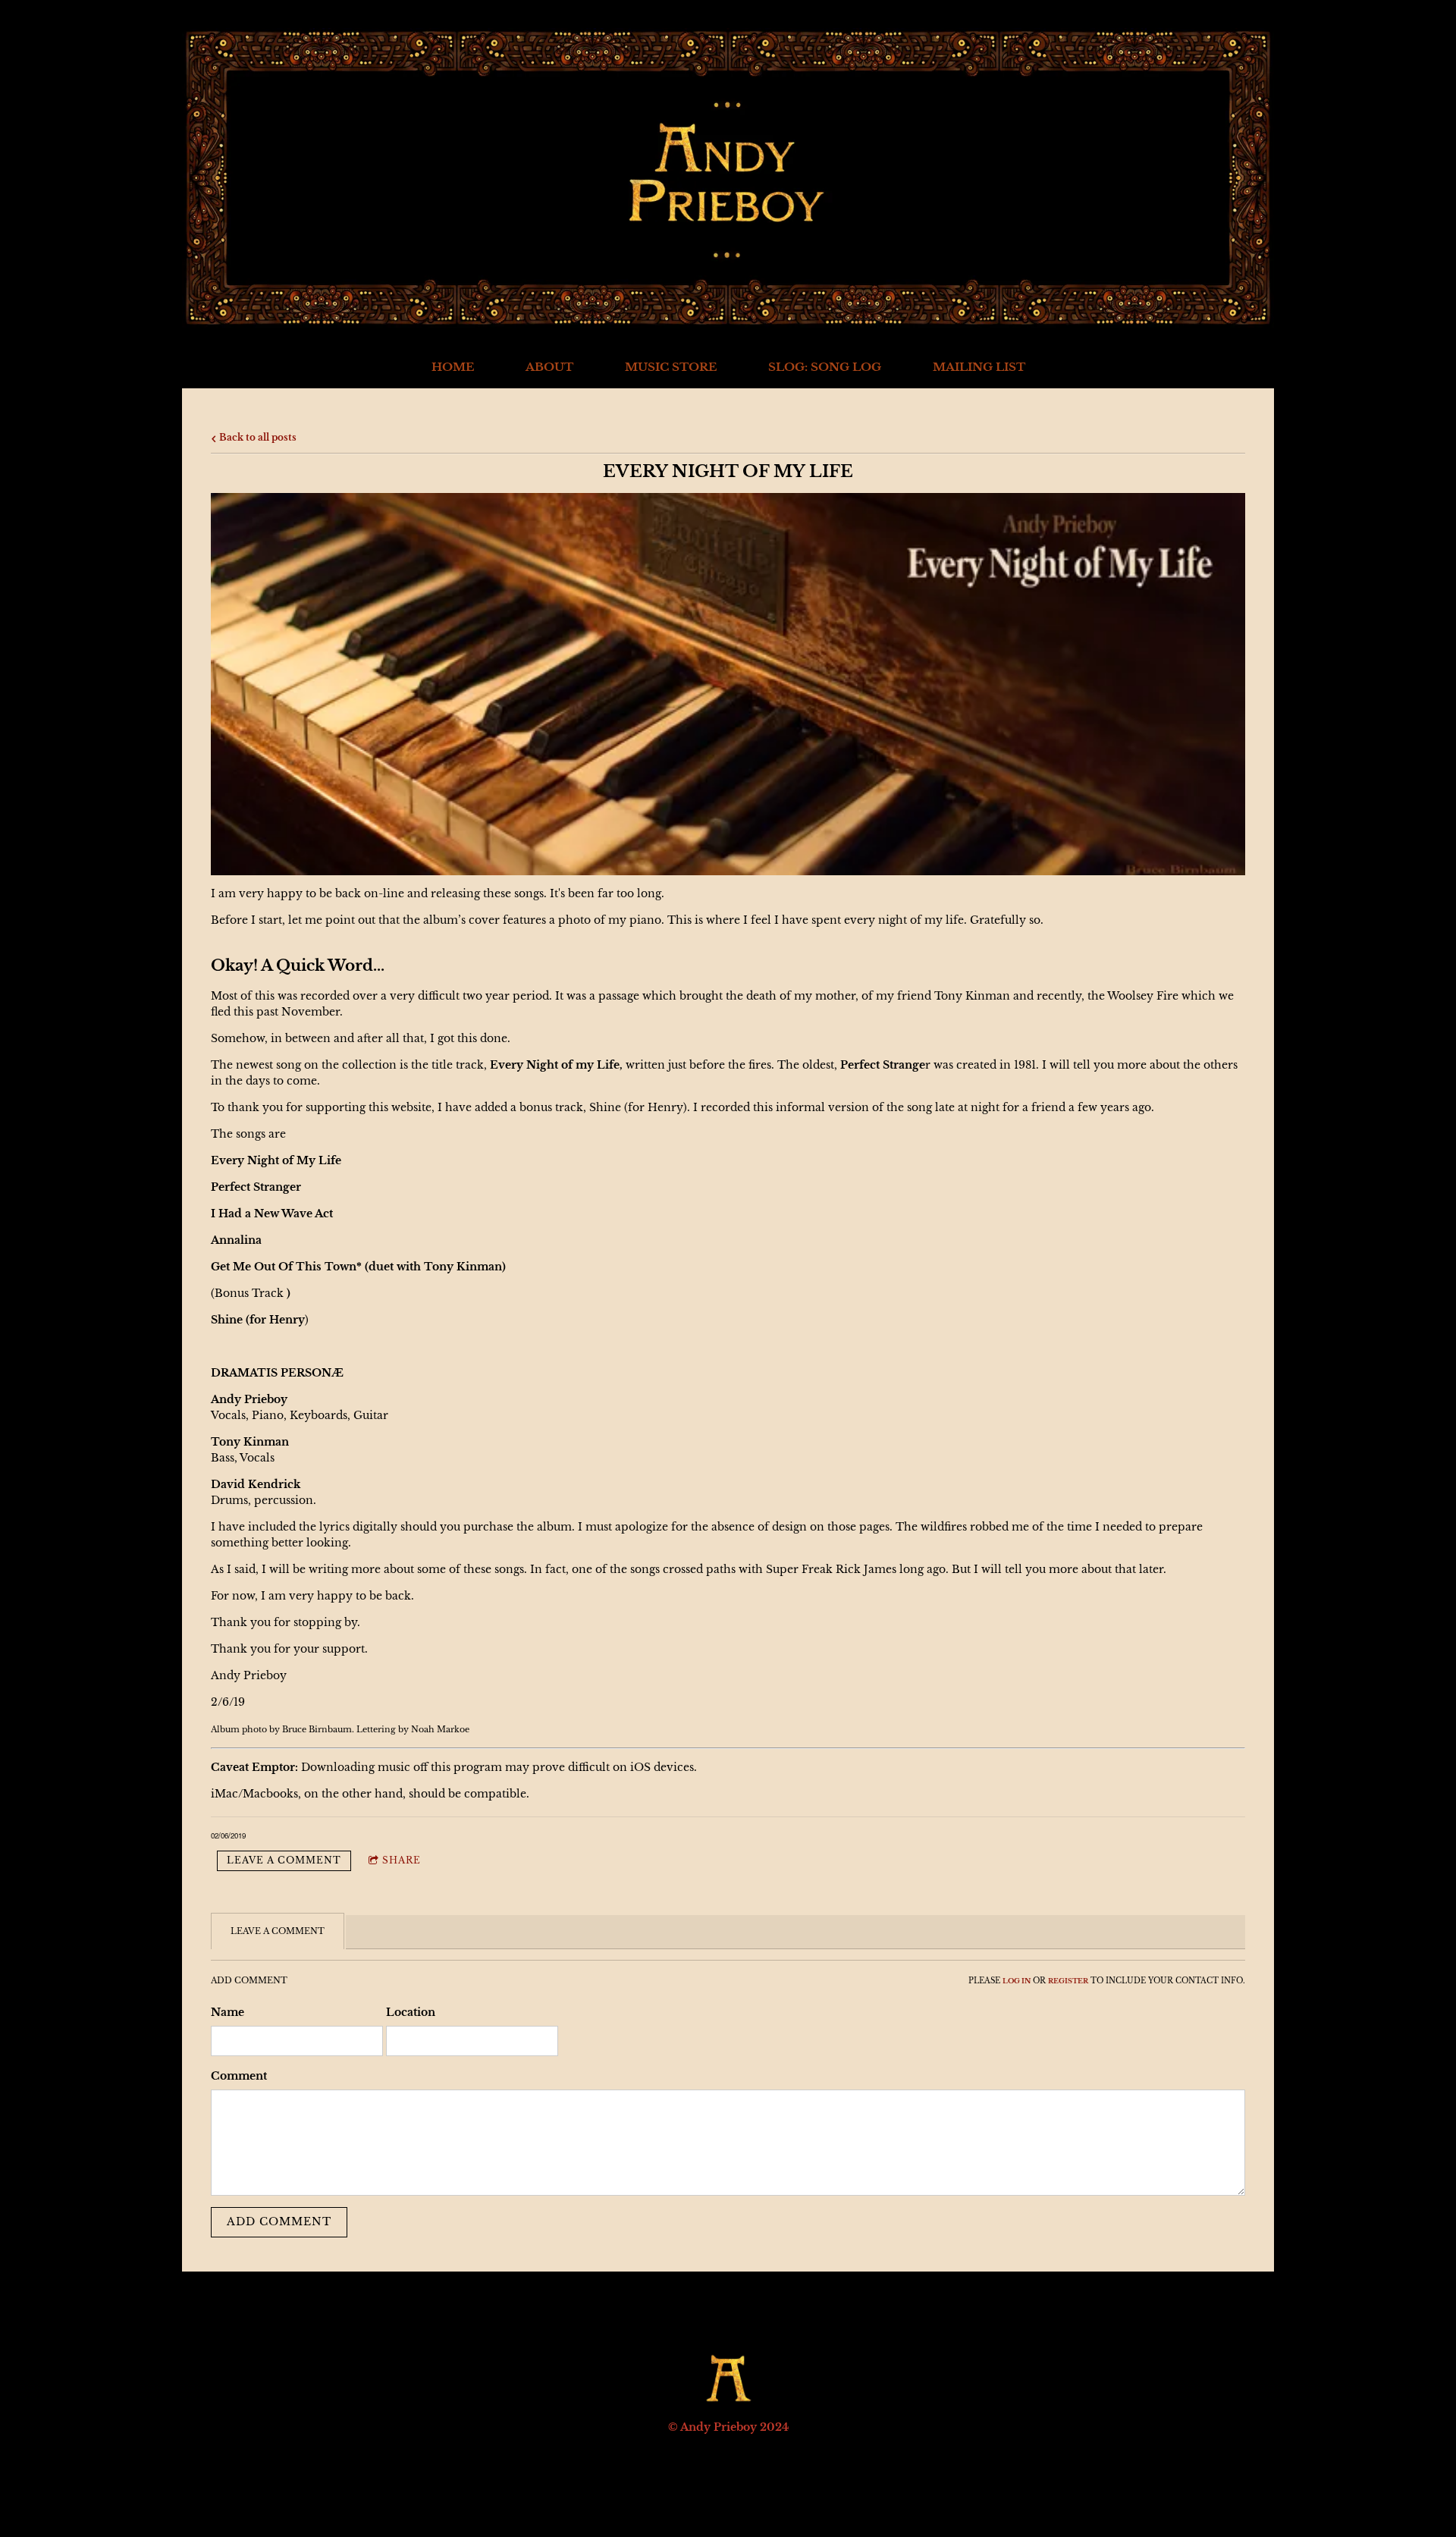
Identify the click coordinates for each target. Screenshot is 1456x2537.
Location (411, 2012)
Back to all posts (257, 437)
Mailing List (979, 367)
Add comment (279, 2221)
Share (402, 1860)
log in (1017, 1981)
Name (227, 2012)
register (1068, 1981)
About (549, 367)
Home (453, 367)
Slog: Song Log (825, 367)
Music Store (671, 367)
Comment (239, 2076)
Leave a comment (284, 1860)
